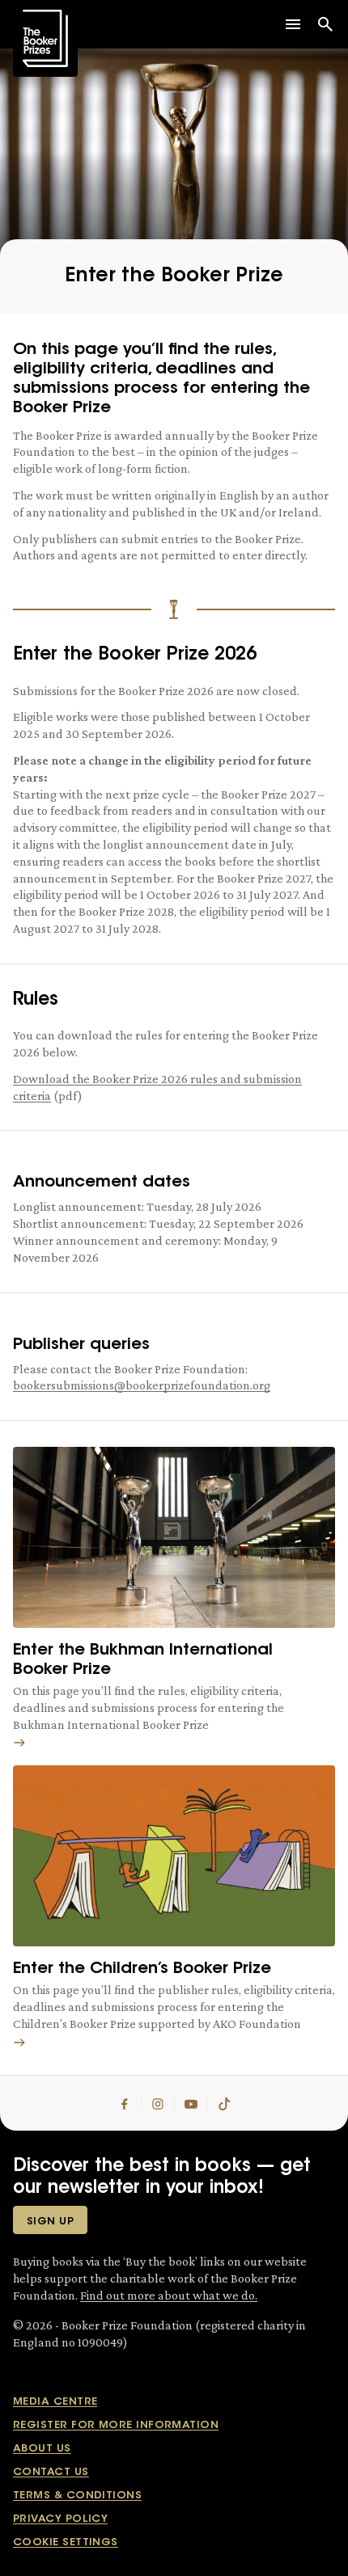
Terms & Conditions (77, 2496)
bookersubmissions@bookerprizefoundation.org (142, 1385)
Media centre (55, 2402)
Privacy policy (60, 2519)
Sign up (50, 2222)
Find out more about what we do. (169, 2295)
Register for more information (116, 2425)
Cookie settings (66, 2542)
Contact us (51, 2472)
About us (42, 2449)
